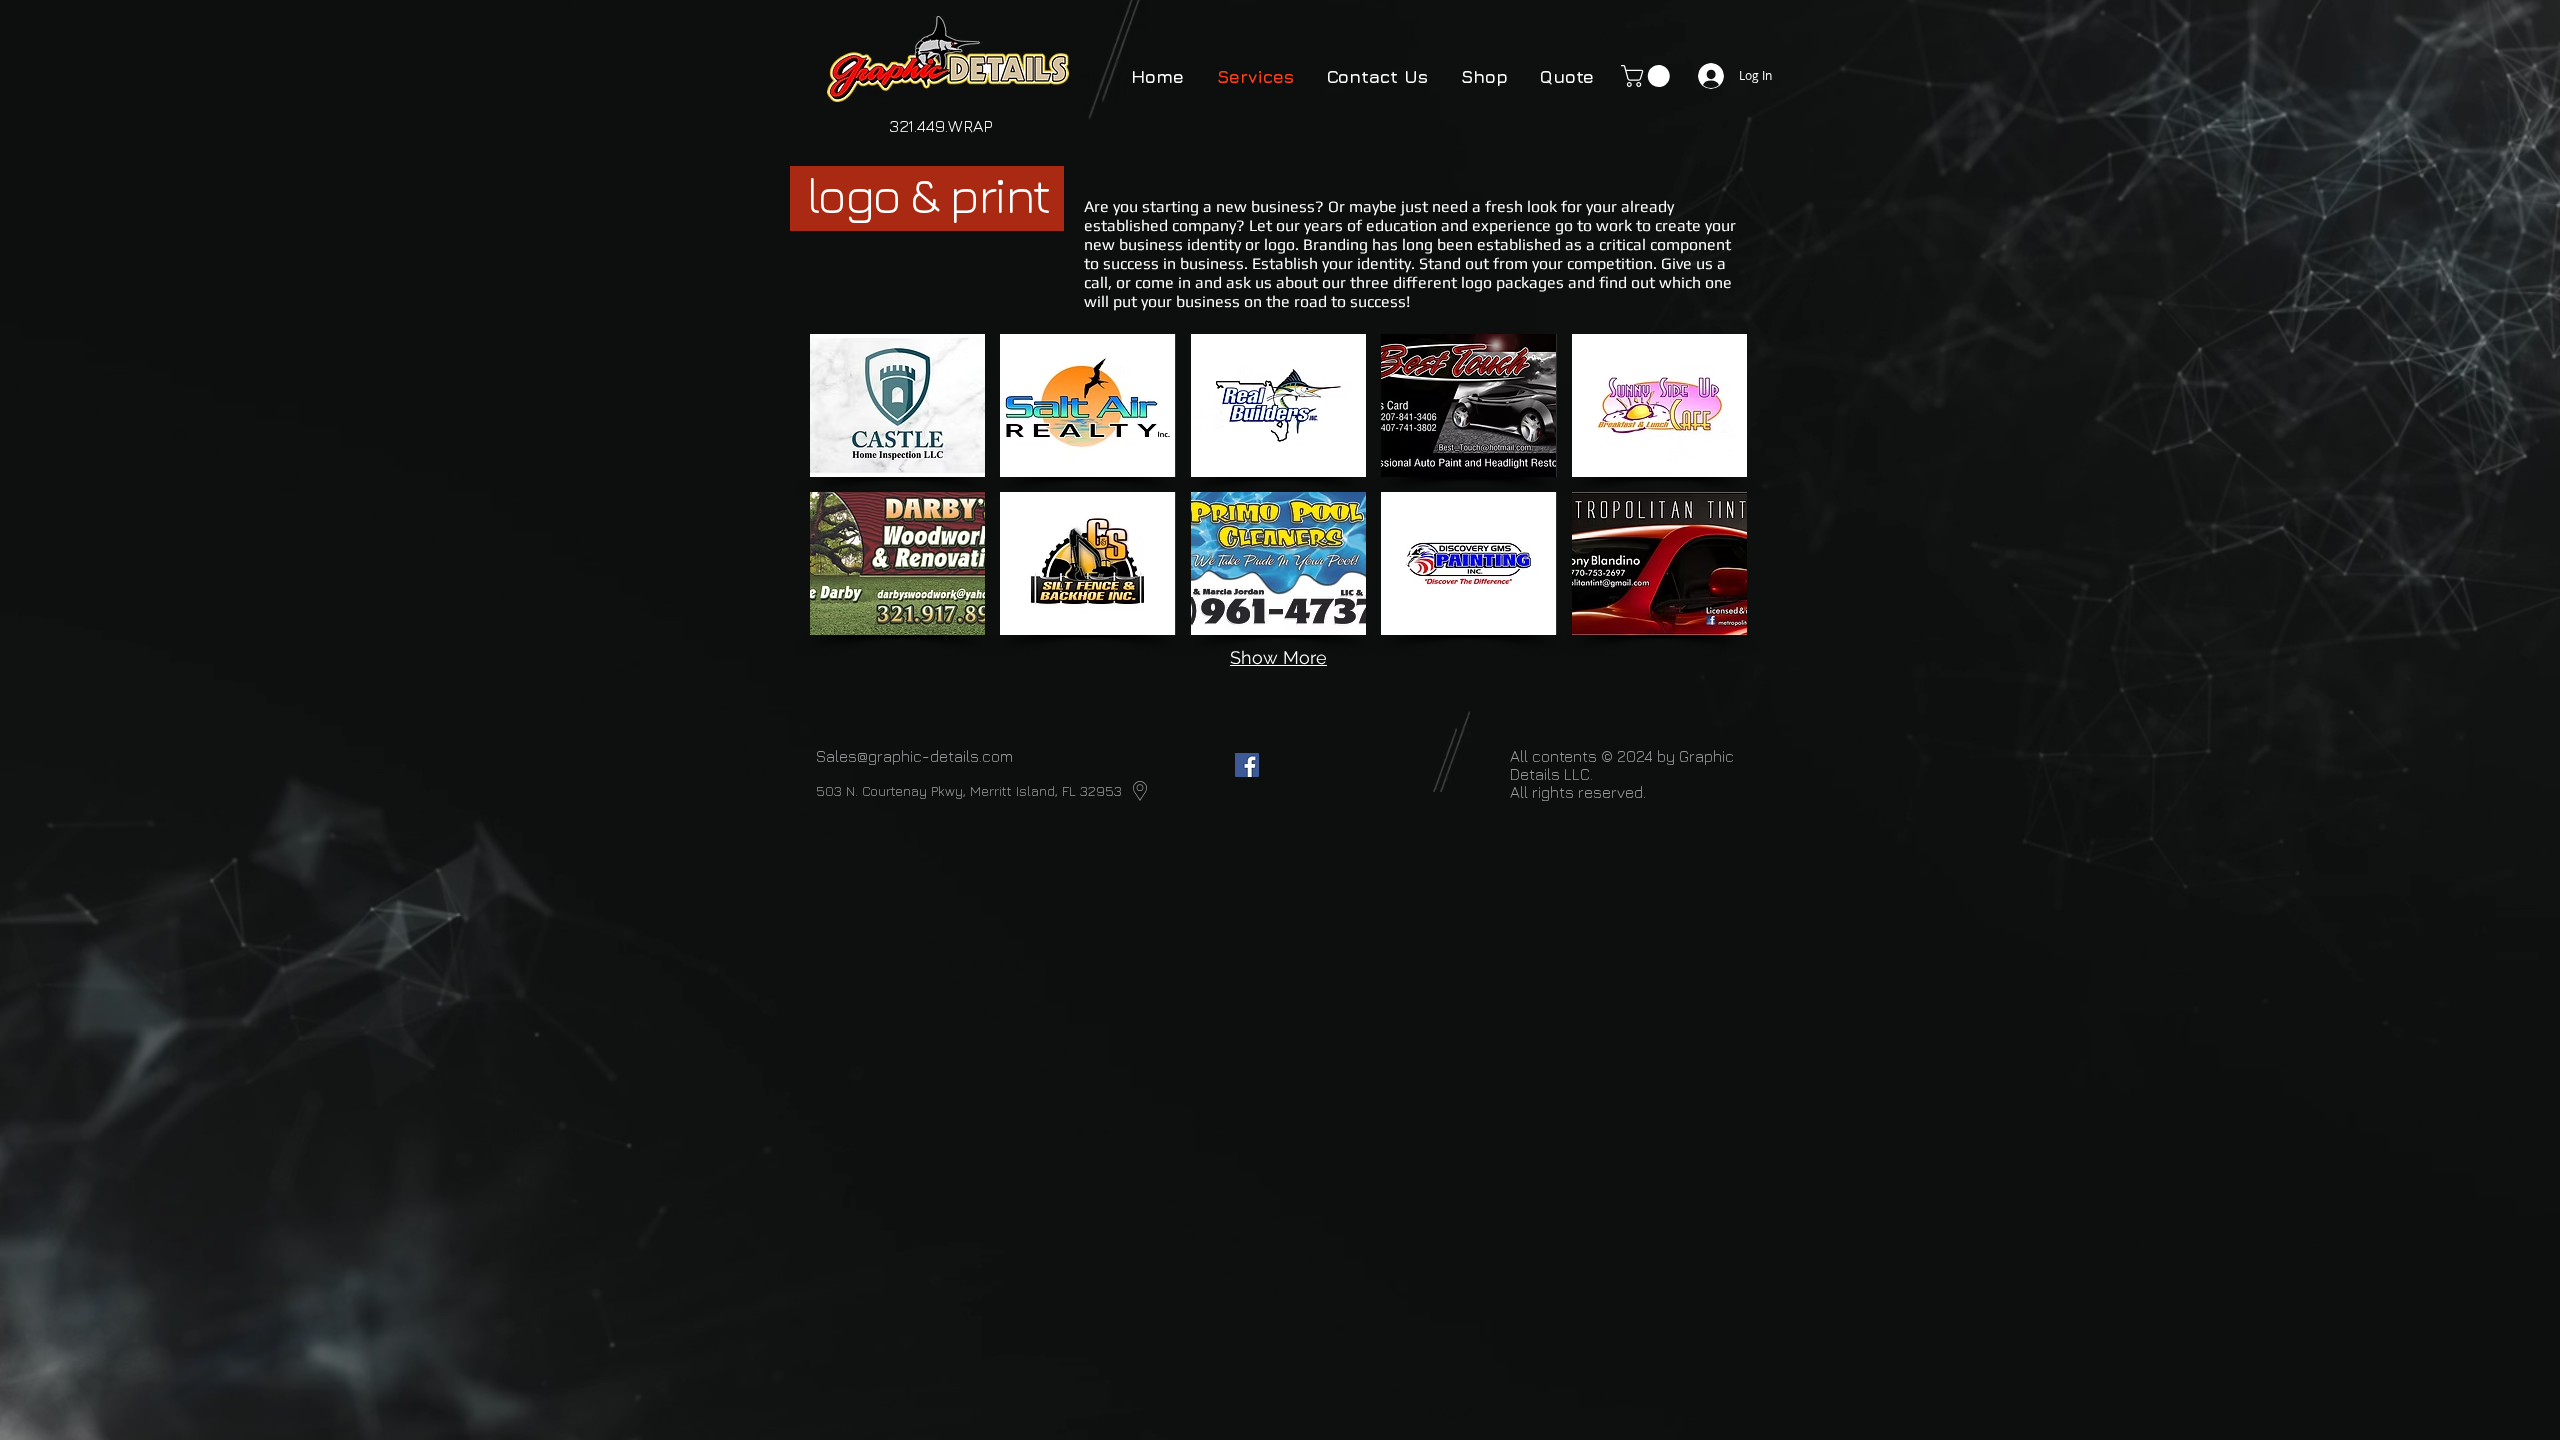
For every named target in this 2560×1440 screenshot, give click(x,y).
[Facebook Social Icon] (1247, 765)
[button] (1648, 76)
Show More (1278, 657)
